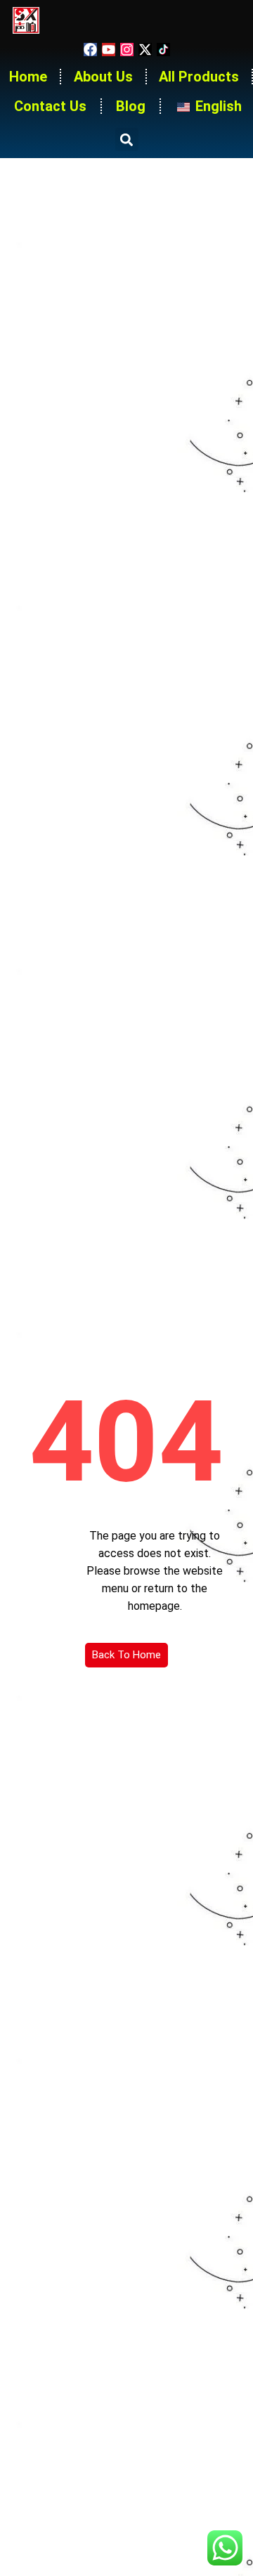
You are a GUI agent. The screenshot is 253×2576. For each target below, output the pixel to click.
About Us (103, 77)
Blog (131, 106)
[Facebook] (90, 50)
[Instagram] (127, 50)
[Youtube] (109, 50)
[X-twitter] (145, 50)
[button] (127, 139)
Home (28, 77)
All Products (199, 77)
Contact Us (50, 106)
